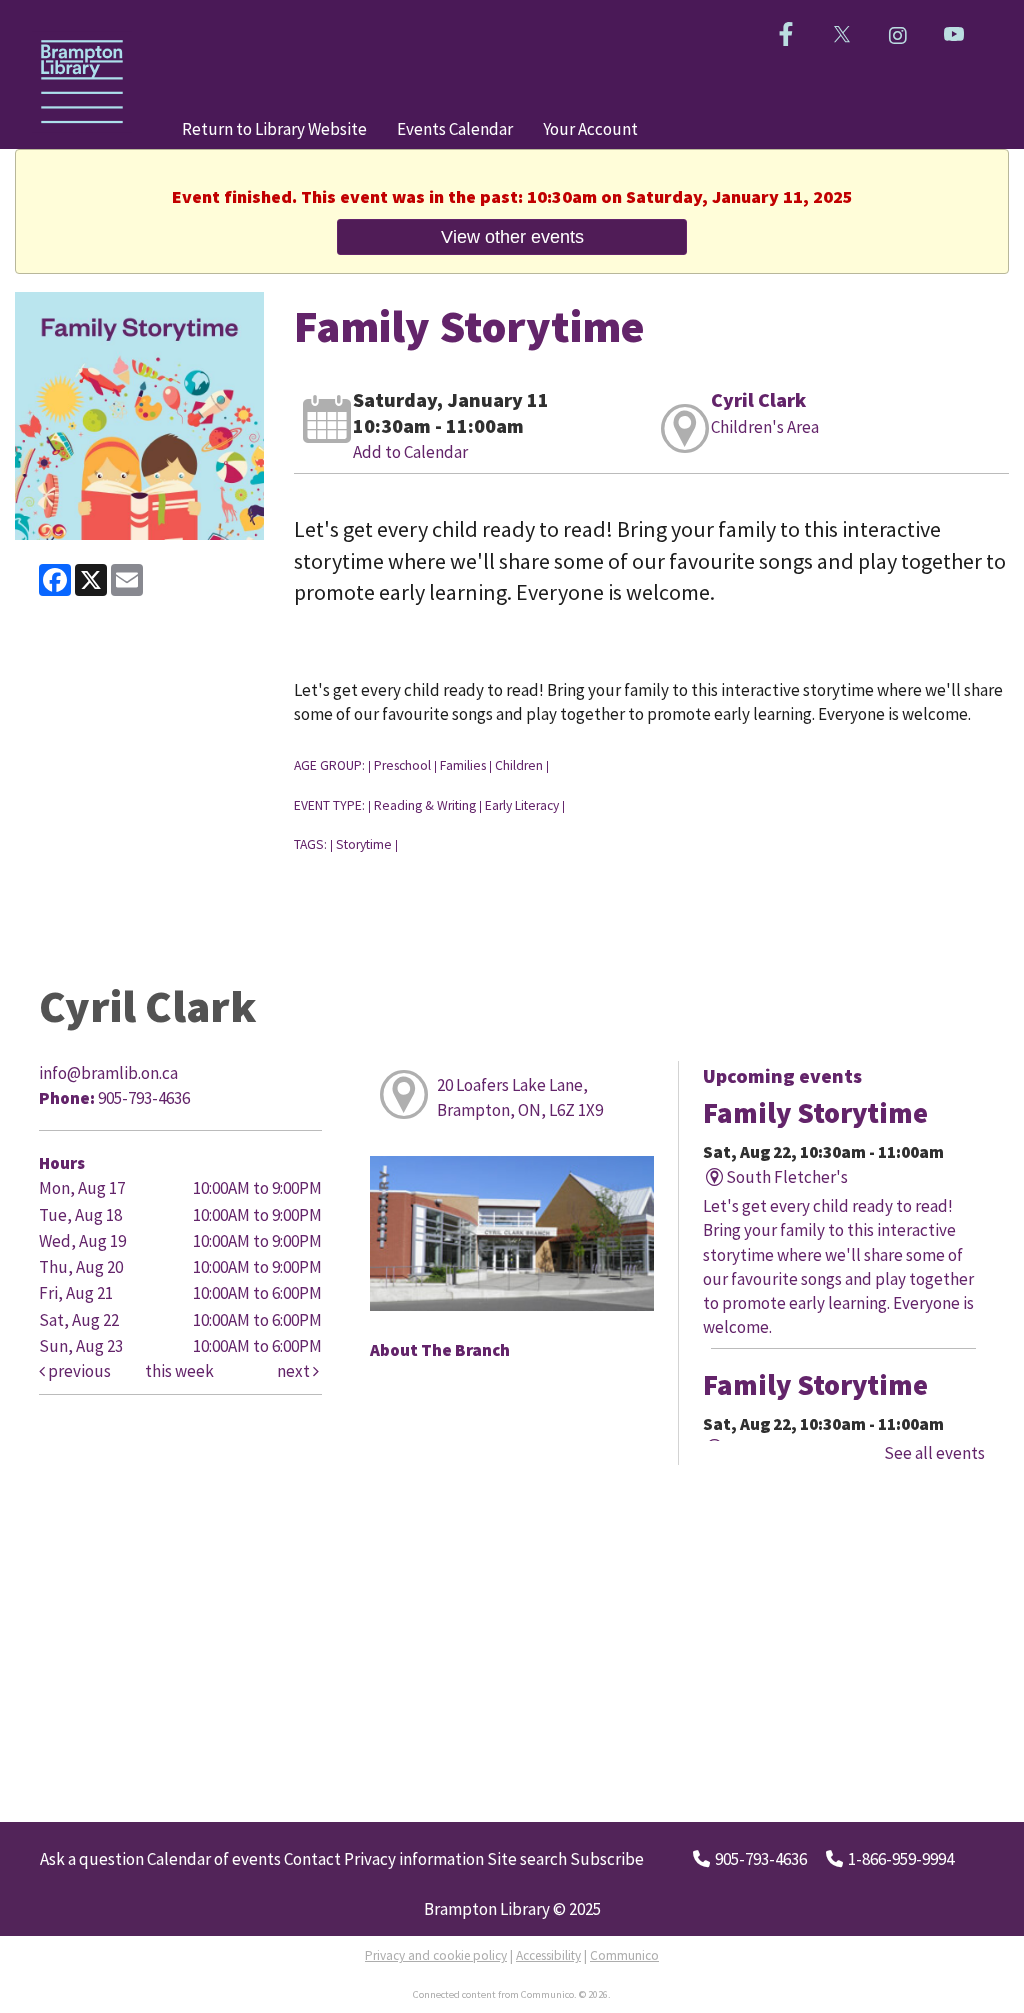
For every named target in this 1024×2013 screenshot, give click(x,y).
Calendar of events (214, 1859)
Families (463, 765)
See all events (934, 1453)
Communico (624, 1955)
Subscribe (607, 1859)
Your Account (590, 129)
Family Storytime (815, 1113)
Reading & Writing (425, 805)
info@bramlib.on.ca (108, 1073)
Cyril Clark (758, 399)
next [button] (295, 1371)
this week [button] (179, 1371)
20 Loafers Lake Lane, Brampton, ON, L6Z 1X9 (520, 1097)
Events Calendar (455, 129)
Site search (527, 1859)
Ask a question (92, 1859)
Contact (312, 1859)
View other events (512, 236)
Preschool (402, 765)
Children (519, 765)
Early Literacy (522, 805)
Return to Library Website (274, 129)
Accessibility (548, 1955)
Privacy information (414, 1859)
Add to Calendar (410, 452)
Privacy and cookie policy (436, 1955)
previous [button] (78, 1371)
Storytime (364, 844)
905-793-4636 (761, 1859)
